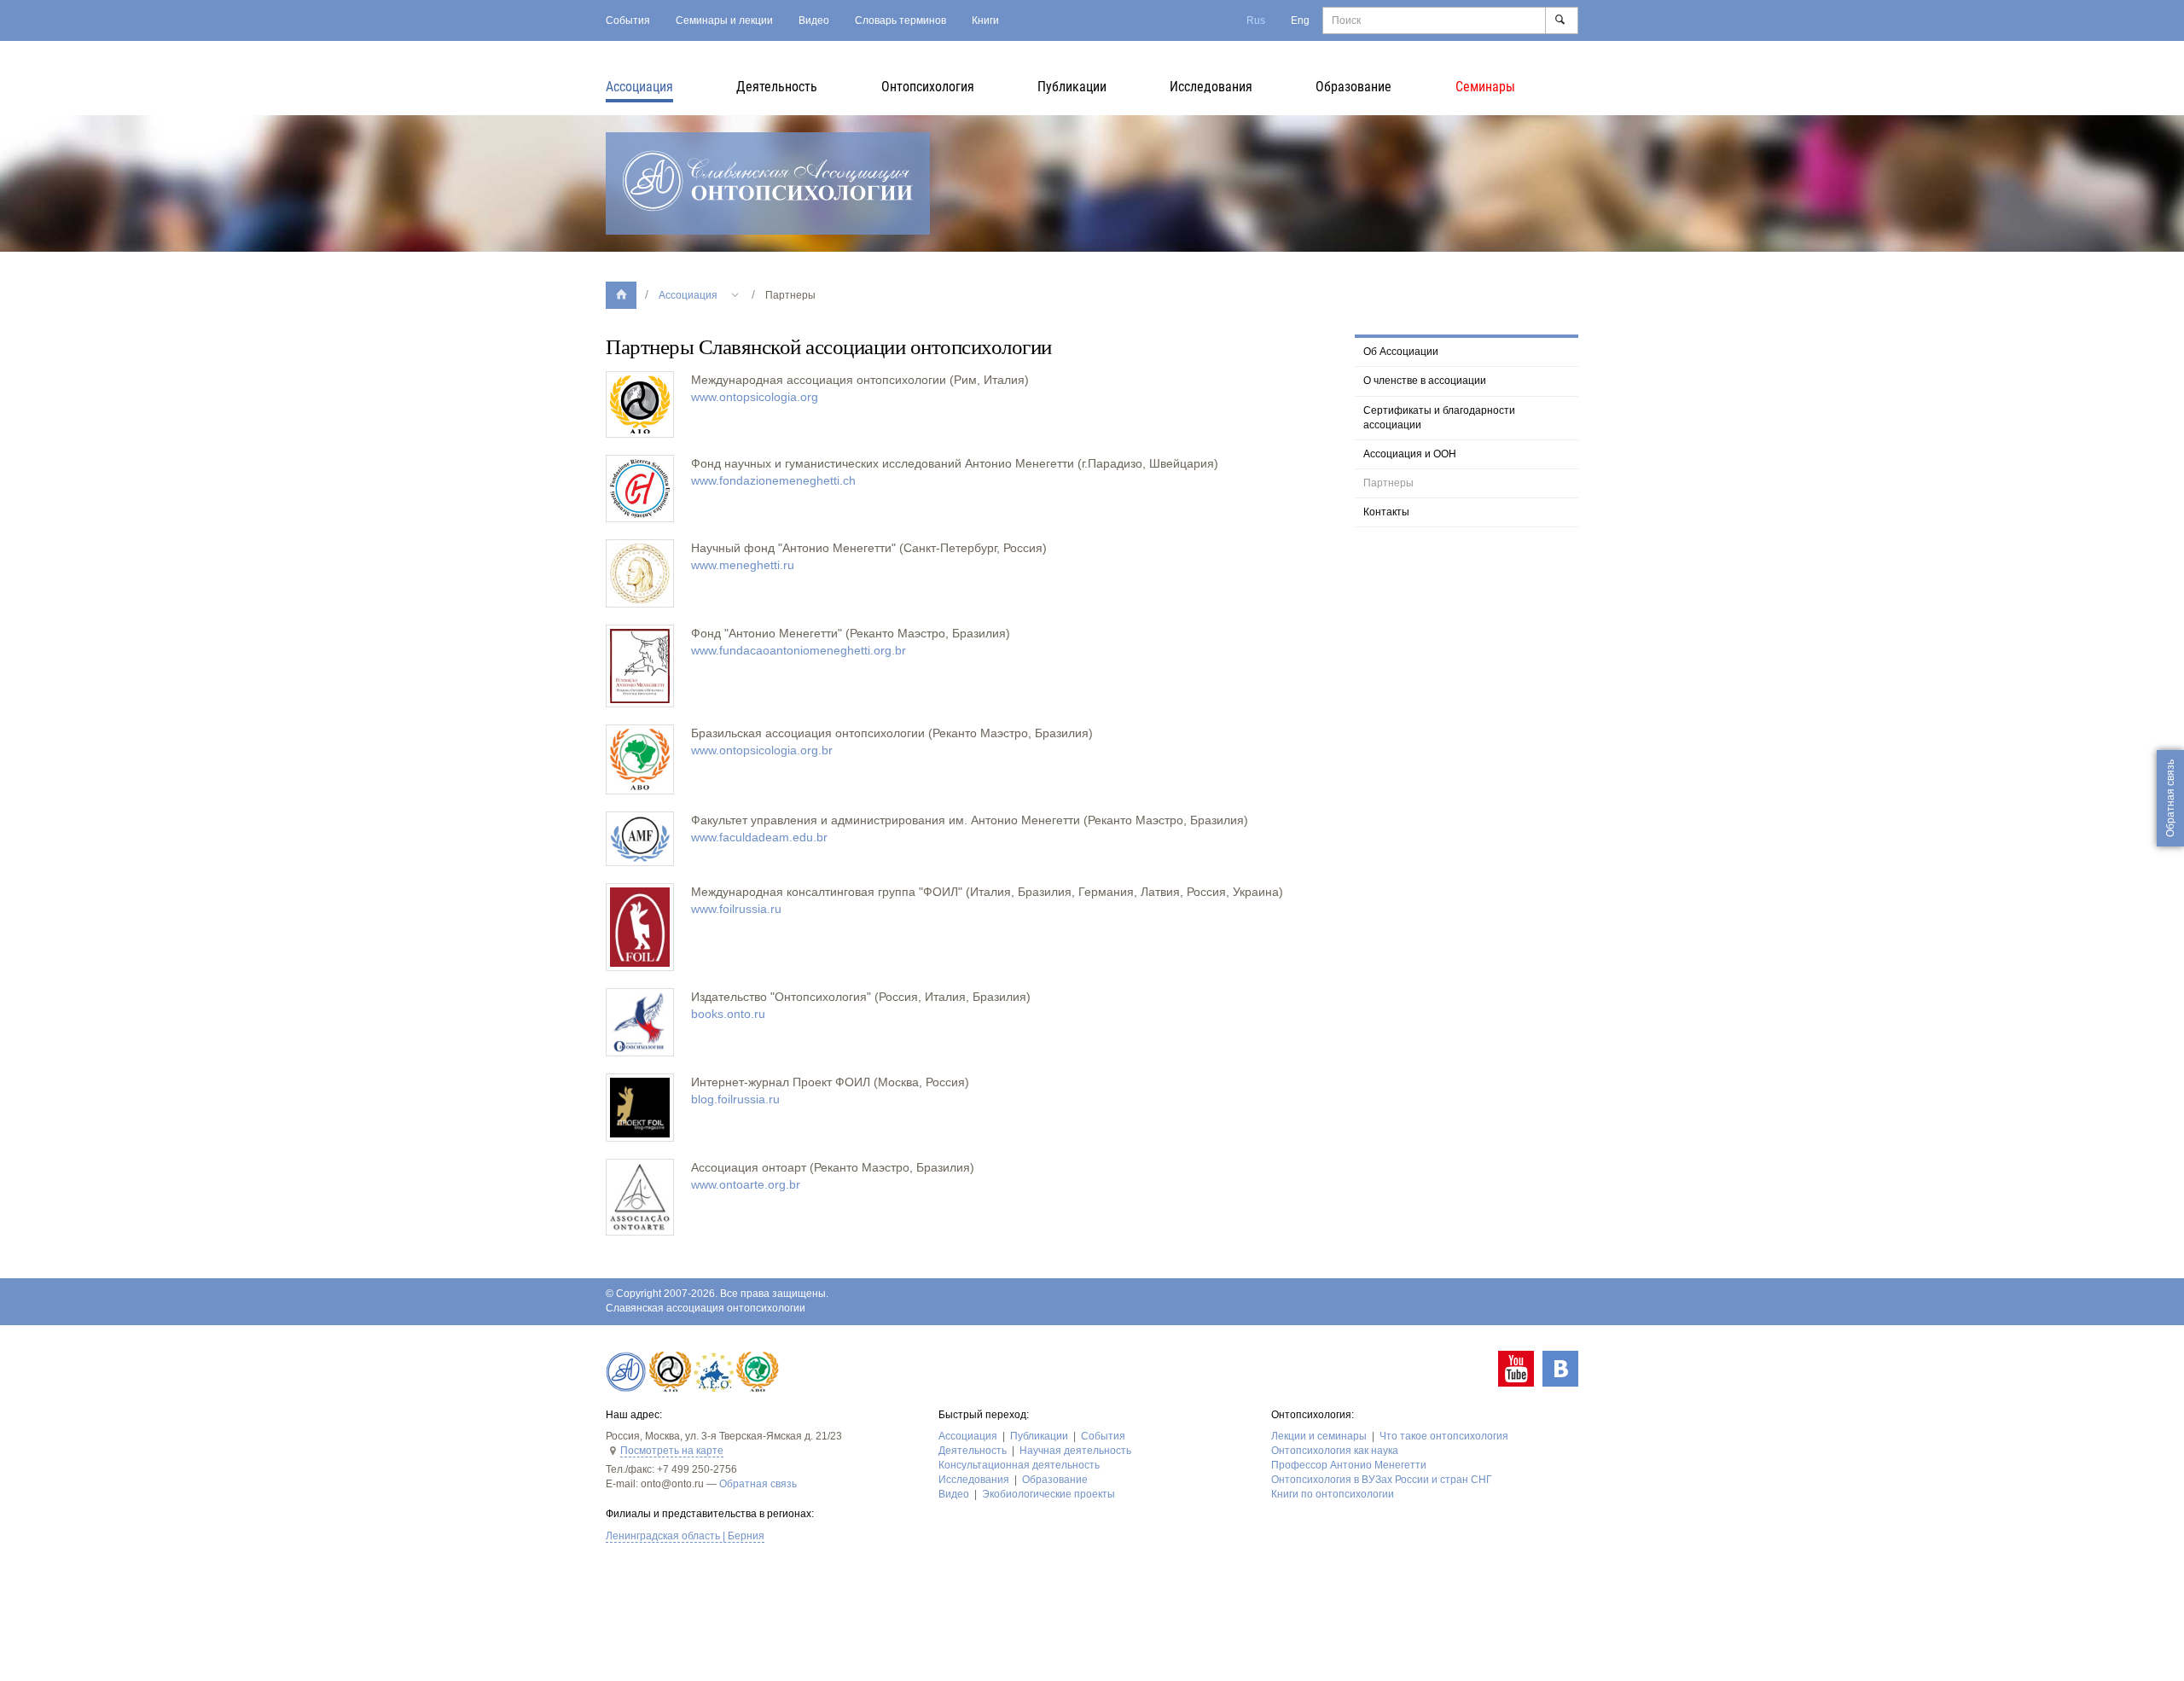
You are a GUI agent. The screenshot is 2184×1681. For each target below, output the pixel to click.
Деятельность (777, 87)
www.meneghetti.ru (743, 565)
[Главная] (621, 295)
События (628, 20)
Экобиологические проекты (1048, 1494)
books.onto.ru (728, 1014)
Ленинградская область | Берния (685, 1536)
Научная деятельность (1075, 1451)
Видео (814, 20)
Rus (1256, 20)
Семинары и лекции (724, 20)
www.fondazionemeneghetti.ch (773, 480)
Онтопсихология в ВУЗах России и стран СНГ (1382, 1480)
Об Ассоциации (1401, 352)
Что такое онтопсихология (1444, 1436)
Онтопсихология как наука (1335, 1451)
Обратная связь (758, 1484)
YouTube (1516, 1369)
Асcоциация (639, 87)
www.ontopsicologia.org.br (762, 750)
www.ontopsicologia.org (755, 397)
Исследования (1211, 87)
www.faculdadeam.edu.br (759, 837)
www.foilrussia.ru (736, 909)
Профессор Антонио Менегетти (1349, 1465)
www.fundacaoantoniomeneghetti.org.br (799, 650)
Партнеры (1388, 483)
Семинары (1485, 87)
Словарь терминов (900, 20)
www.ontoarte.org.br (746, 1184)
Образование (1353, 87)
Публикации (1072, 87)
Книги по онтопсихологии (1333, 1494)
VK (1560, 1369)
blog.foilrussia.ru (735, 1099)
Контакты (1386, 512)
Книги (985, 20)
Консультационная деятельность (1019, 1465)
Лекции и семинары (1319, 1436)
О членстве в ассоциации (1425, 381)
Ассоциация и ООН (1410, 454)
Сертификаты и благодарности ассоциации (1439, 418)
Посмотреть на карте (672, 1451)
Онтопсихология (928, 87)
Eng (1300, 20)
